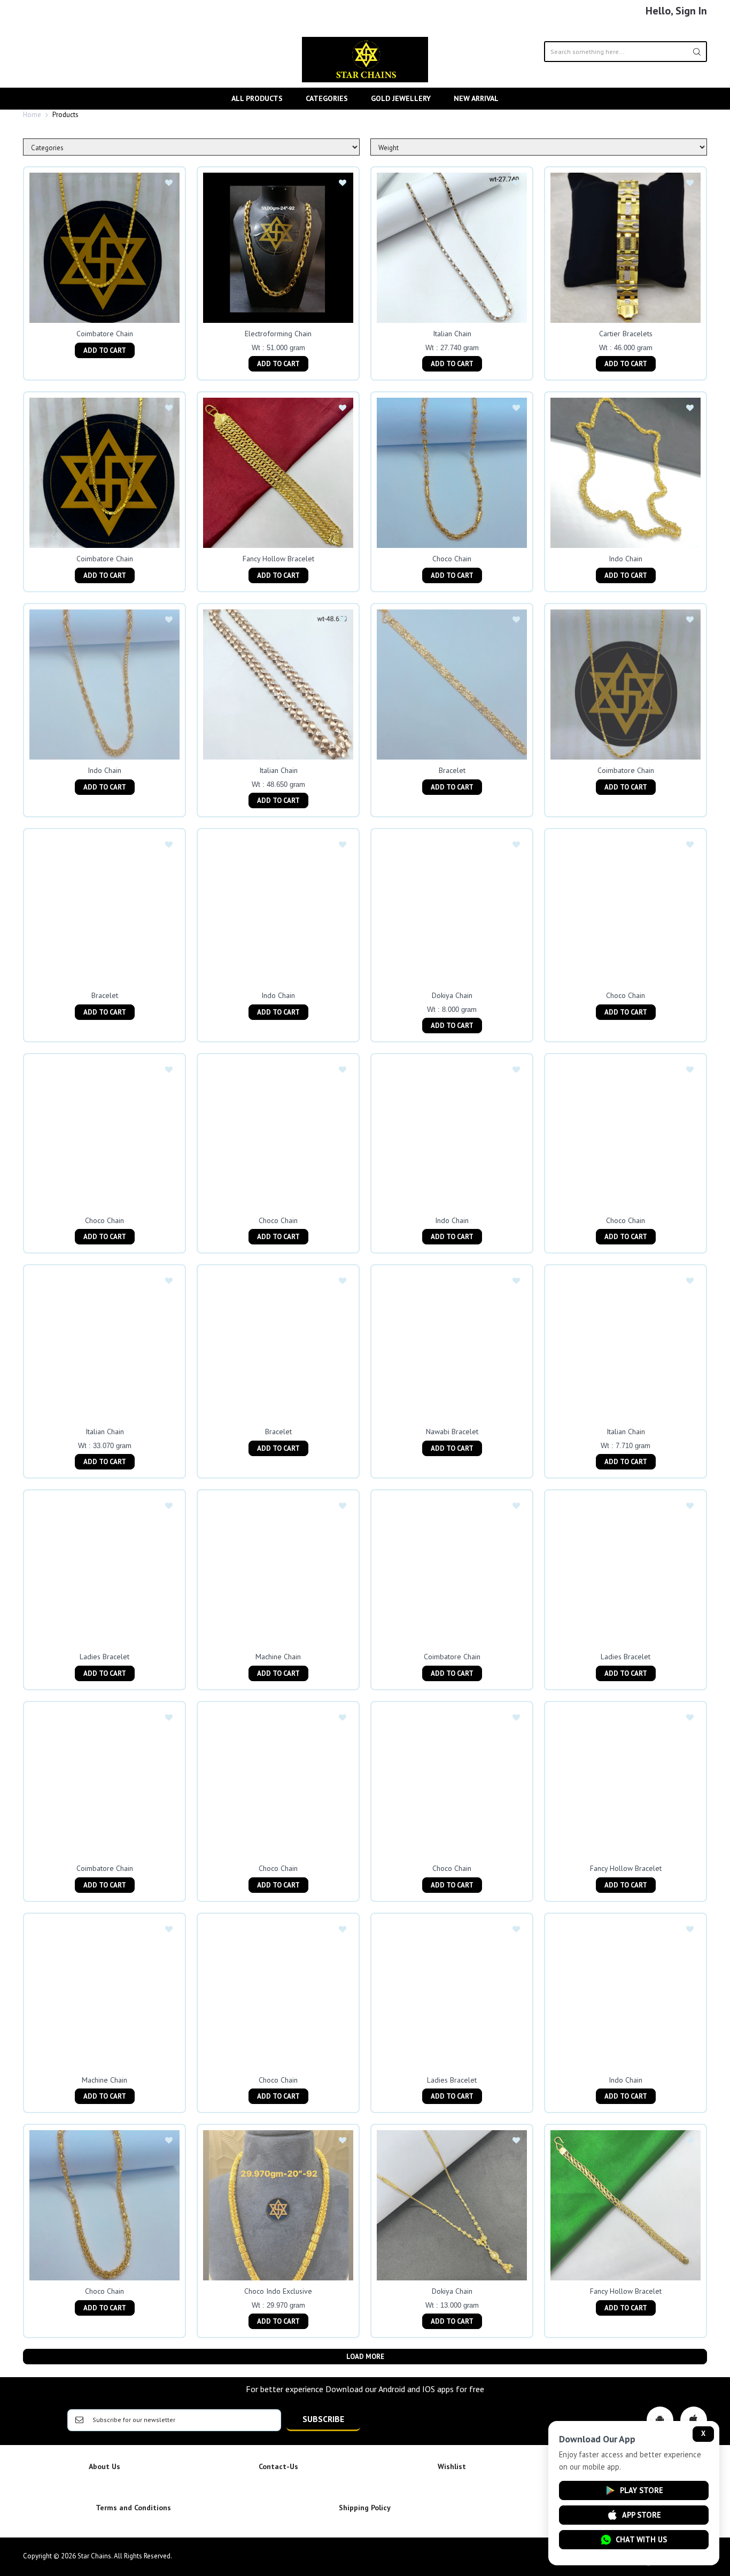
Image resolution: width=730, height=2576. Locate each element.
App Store (642, 2515)
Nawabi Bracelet (452, 1432)
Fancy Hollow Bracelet (278, 559)
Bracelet (452, 770)
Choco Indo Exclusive (278, 2291)
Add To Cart (105, 350)
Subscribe (323, 2419)
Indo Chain (626, 559)
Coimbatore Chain (105, 334)
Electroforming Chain (278, 334)
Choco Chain (452, 559)
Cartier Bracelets (626, 334)
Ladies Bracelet (104, 1657)
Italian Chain (452, 334)
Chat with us (641, 2539)
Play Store (642, 2490)
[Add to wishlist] (169, 183)
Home (32, 115)
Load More (365, 2357)
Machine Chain (278, 1657)
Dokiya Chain (452, 995)
